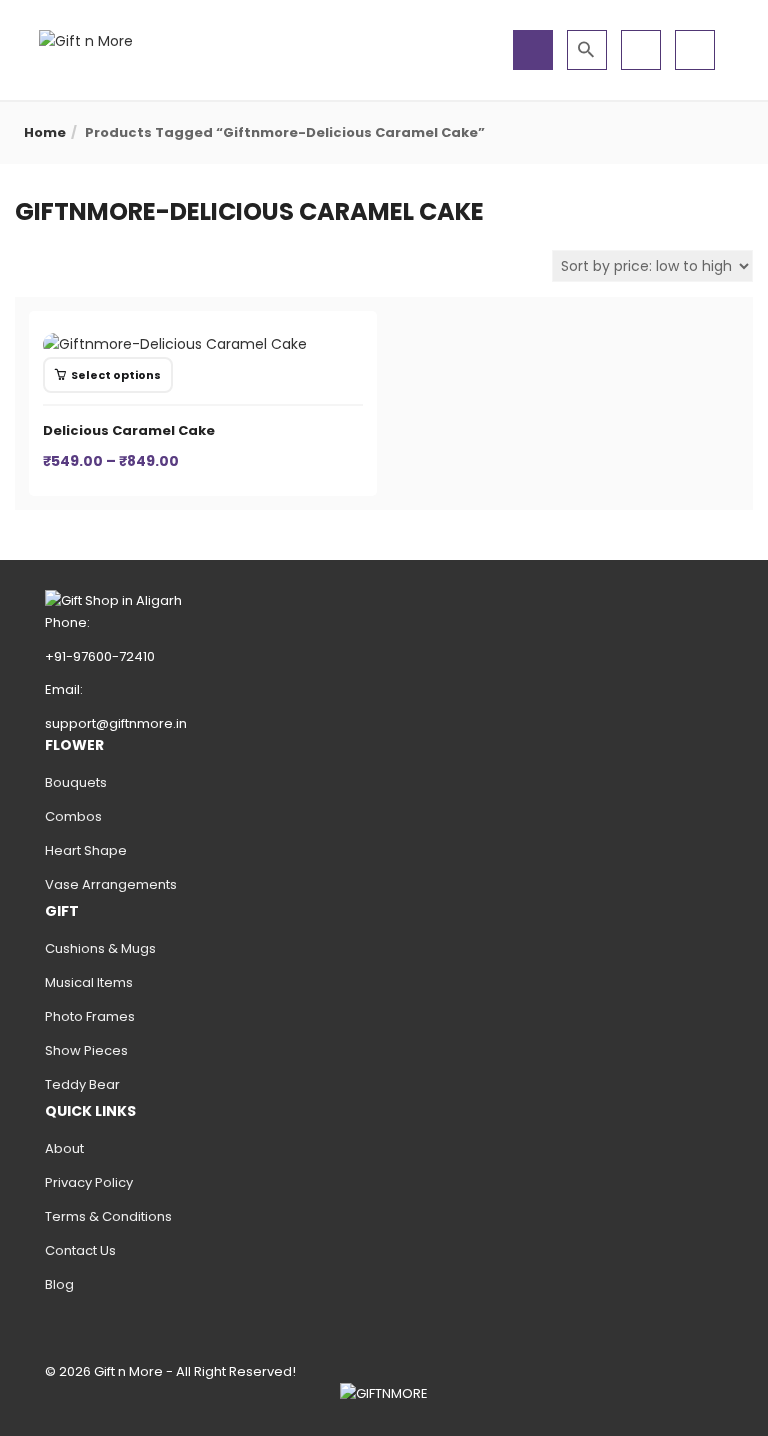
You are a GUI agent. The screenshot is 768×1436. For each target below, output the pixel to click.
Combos (73, 816)
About (64, 1148)
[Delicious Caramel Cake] (175, 344)
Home (45, 132)
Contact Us (80, 1250)
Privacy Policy (89, 1182)
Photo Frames (90, 1016)
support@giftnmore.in (116, 723)
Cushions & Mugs (100, 948)
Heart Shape (86, 850)
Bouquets (76, 782)
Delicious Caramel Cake (129, 430)
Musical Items (89, 982)
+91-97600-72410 (100, 656)
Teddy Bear (82, 1084)
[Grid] (25, 265)
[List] (51, 265)
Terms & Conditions (108, 1216)
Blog (59, 1284)
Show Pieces (86, 1050)
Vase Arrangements (111, 884)
